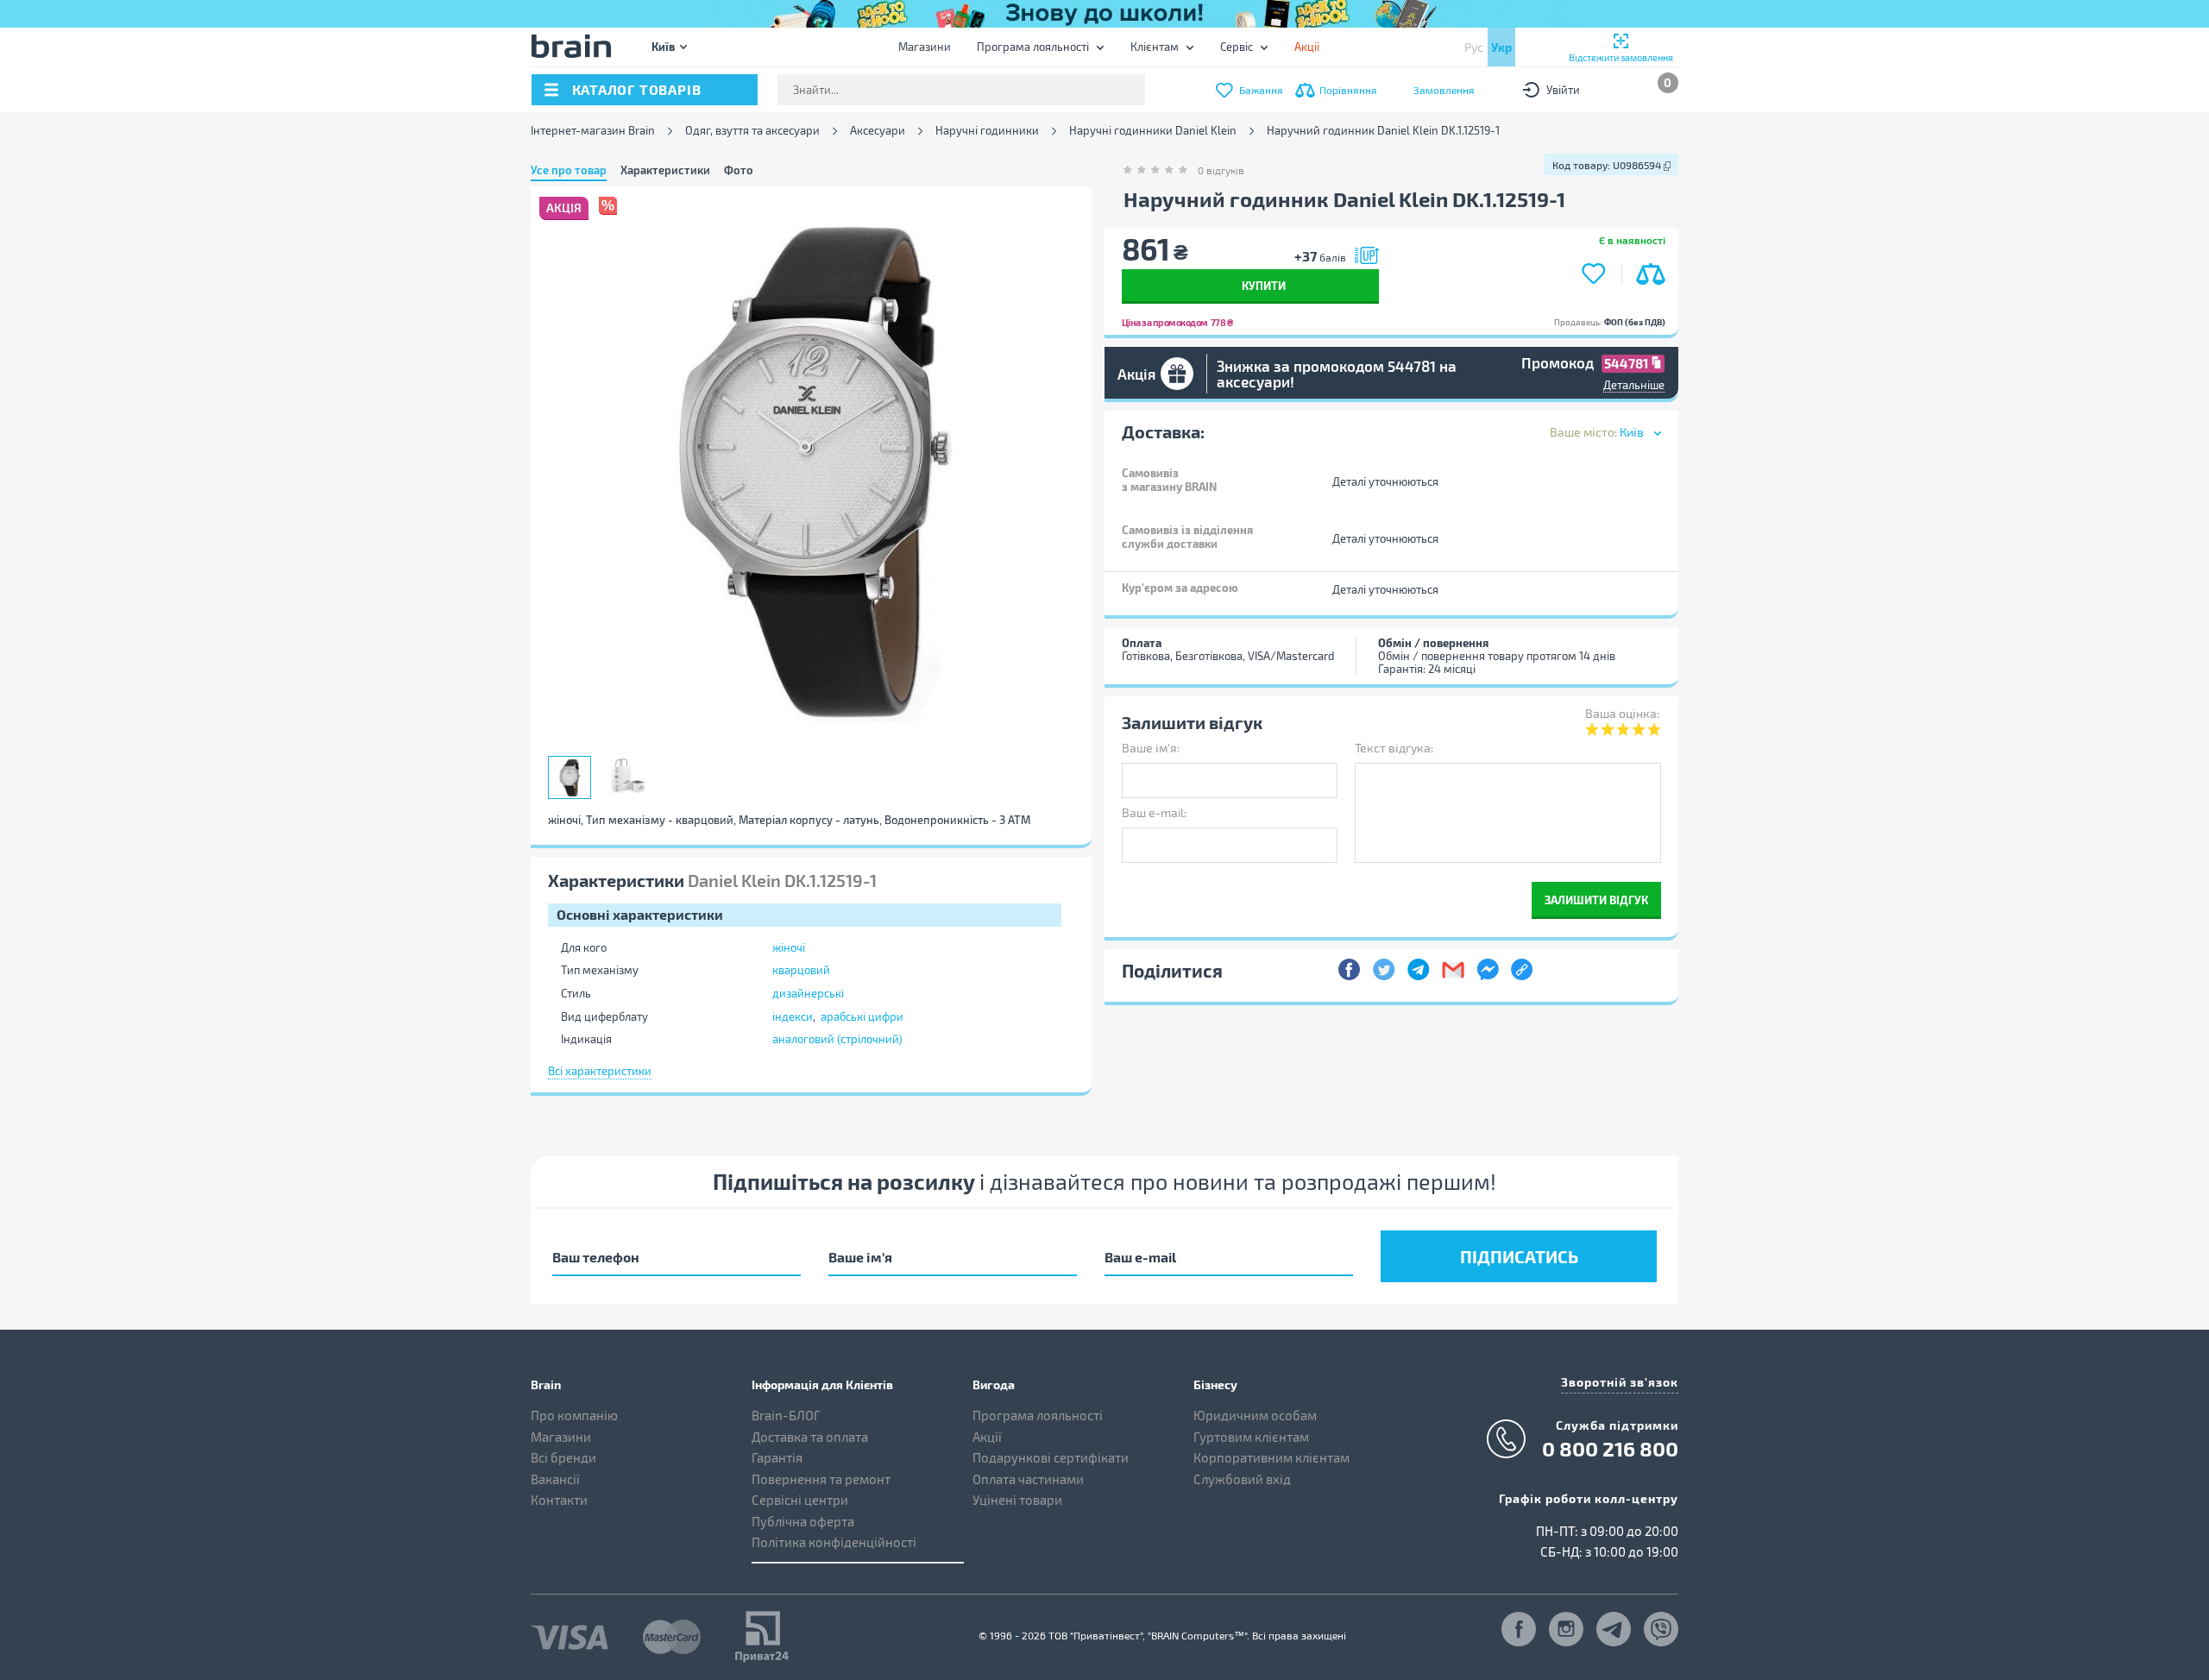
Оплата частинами (1028, 1479)
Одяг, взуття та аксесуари (752, 131)
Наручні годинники (987, 131)
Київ (663, 46)
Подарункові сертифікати (1051, 1457)
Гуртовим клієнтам (1251, 1437)
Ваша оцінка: (1622, 713)
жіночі (789, 947)
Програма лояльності (1033, 47)
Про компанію (574, 1415)
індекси (793, 1016)
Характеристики (665, 170)
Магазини (925, 47)
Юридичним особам (1255, 1415)
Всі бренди (563, 1457)
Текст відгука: (1394, 748)
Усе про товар (569, 170)
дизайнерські (808, 993)
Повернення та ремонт (821, 1479)
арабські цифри (862, 1016)
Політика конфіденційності (834, 1542)
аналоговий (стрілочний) (837, 1039)
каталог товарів (637, 89)
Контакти (559, 1500)
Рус (1474, 47)
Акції (987, 1437)
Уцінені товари (1017, 1500)
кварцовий (801, 970)
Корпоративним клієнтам (1271, 1457)
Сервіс (1237, 47)
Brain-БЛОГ (786, 1415)
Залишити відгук (1596, 900)
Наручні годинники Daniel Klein (1153, 131)
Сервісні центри (800, 1500)
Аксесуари (878, 131)
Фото (739, 170)
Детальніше (1634, 385)
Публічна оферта (803, 1521)
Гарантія (777, 1457)
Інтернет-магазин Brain (593, 131)
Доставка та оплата (810, 1437)
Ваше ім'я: (1151, 748)
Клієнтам (1155, 47)
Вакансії (555, 1479)
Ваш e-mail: (1154, 812)
